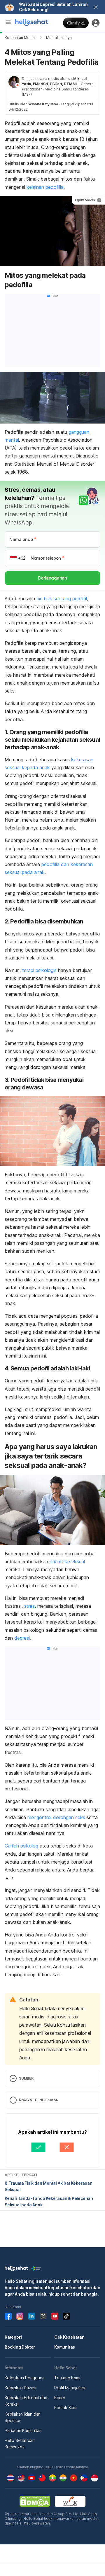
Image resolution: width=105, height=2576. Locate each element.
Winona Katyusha (43, 104)
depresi (22, 1638)
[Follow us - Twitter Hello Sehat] (43, 2316)
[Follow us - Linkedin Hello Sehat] (32, 2316)
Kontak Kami (66, 2408)
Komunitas (65, 2347)
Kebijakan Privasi (20, 2388)
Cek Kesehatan (69, 2337)
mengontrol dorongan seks (56, 1817)
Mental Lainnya (59, 38)
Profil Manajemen (70, 2388)
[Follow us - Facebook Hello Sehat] (8, 2316)
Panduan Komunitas (23, 2430)
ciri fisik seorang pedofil (62, 599)
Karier (60, 2398)
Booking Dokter (20, 2347)
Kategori (13, 2337)
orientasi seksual (67, 1562)
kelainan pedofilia (45, 187)
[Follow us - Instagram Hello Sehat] (20, 2316)
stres (29, 1606)
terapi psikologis (39, 970)
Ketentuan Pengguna (24, 2378)
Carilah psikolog (21, 1846)
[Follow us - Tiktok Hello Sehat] (66, 2316)
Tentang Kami (67, 2378)
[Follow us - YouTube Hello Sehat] (55, 2316)
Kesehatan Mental (20, 38)
